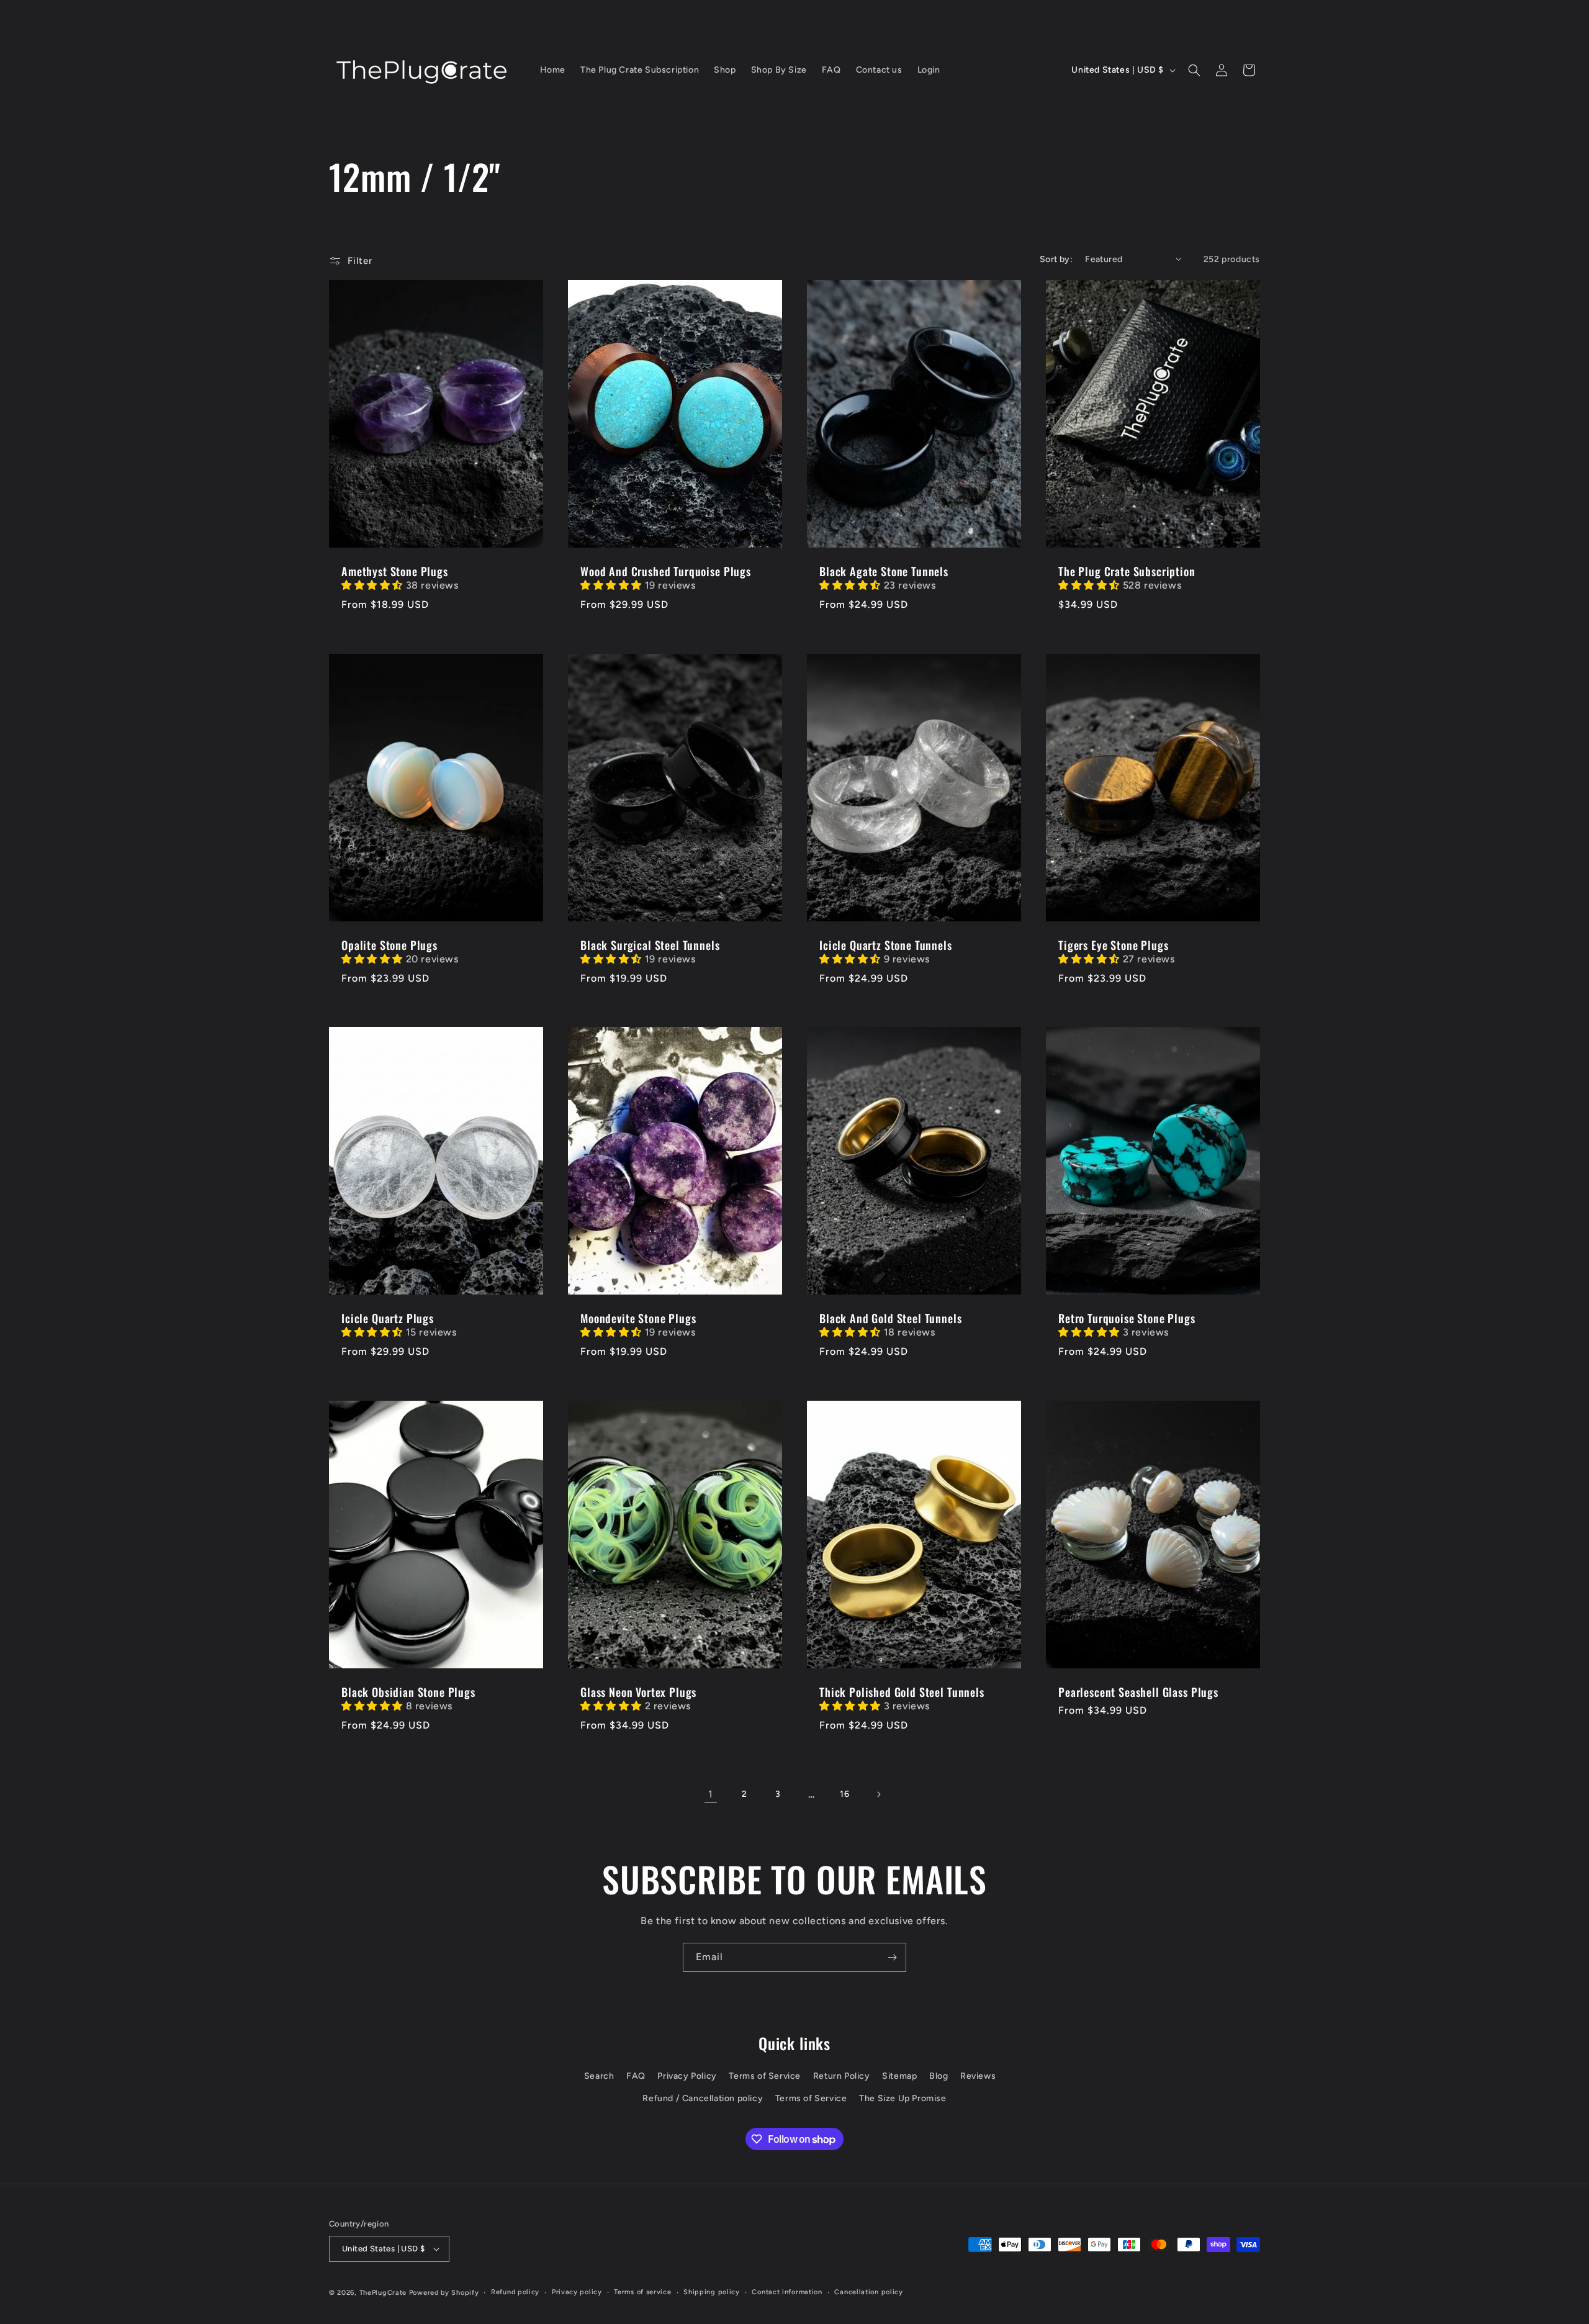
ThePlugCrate (383, 2293)
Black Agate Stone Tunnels (884, 571)
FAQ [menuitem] (831, 70)
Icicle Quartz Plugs (388, 1319)
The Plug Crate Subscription (1127, 571)
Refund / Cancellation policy (703, 2098)
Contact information (787, 2292)
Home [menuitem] (553, 70)
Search (599, 2076)
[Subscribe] (892, 1957)
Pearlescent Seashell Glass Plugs (1138, 1692)
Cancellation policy (868, 2292)
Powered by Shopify (444, 2293)
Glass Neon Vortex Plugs (638, 1692)
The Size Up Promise (903, 2098)
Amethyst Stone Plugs (395, 571)
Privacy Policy (687, 2076)
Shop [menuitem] (725, 70)
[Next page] (878, 1794)
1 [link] (711, 1794)
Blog (939, 2076)
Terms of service (642, 2292)
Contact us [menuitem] (879, 70)
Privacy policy (577, 2292)
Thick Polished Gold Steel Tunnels (902, 1692)
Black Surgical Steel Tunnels (650, 945)
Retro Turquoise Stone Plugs (1127, 1319)
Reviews (978, 2076)
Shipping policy (712, 2292)
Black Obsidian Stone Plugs (408, 1692)
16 (844, 1794)
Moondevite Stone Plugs (638, 1319)
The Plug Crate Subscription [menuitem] (640, 70)
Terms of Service (765, 2076)
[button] (1194, 70)
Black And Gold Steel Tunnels (891, 1319)
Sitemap (899, 2076)
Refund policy (515, 2292)
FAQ (636, 2076)
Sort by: (1056, 259)
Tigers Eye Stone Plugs (1113, 945)
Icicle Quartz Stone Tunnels (886, 945)
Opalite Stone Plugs (389, 945)
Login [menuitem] (929, 70)
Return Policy (842, 2076)
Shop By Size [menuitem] (779, 70)
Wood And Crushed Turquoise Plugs (666, 571)
